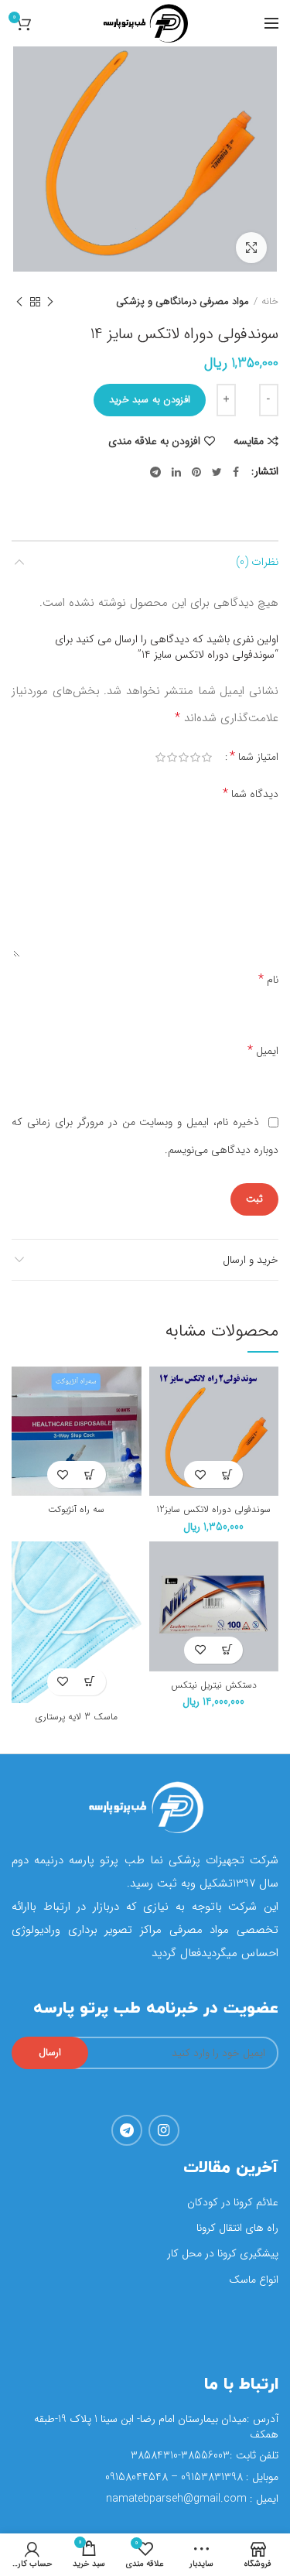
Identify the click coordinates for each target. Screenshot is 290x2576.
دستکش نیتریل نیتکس (214, 1685)
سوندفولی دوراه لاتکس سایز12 (213, 1510)
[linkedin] (176, 472)
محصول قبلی (50, 302)
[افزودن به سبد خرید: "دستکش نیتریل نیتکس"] (227, 1650)
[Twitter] (217, 472)
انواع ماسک (254, 2280)
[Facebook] (236, 472)
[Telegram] (155, 472)
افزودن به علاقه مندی (154, 441)
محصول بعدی (19, 302)
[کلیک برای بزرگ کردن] (251, 248)
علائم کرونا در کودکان (233, 2202)
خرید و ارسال (251, 1260)
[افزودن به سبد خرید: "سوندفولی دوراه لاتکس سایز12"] (227, 1474)
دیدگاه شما (251, 794)
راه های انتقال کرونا (237, 2228)
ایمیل (263, 1050)
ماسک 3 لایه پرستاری (77, 1717)
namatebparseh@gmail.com (176, 2499)
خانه (270, 302)
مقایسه (249, 441)
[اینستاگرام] (164, 2130)
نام (268, 979)
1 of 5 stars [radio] (204, 763)
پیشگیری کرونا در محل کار (223, 2253)
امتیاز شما (254, 757)
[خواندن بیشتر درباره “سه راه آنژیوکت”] (90, 1474)
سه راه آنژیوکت (76, 1510)
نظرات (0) (257, 562)
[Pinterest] (196, 472)
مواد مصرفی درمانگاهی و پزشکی (183, 302)
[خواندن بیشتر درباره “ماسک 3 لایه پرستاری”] (90, 1682)
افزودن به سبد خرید (150, 400)
